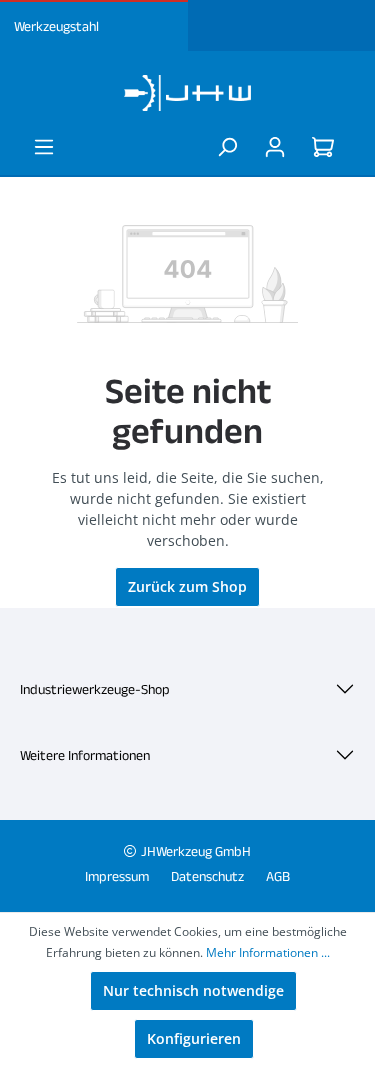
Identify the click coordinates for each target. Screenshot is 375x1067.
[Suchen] (227, 147)
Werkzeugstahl (56, 26)
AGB (278, 876)
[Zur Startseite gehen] (187, 93)
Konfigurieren (194, 1038)
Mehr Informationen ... (268, 952)
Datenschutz (207, 876)
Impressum (117, 876)
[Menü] (44, 147)
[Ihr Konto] (275, 147)
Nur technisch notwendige (193, 990)
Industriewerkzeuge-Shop (95, 689)
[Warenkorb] (327, 147)
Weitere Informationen (85, 755)
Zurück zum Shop (187, 586)
